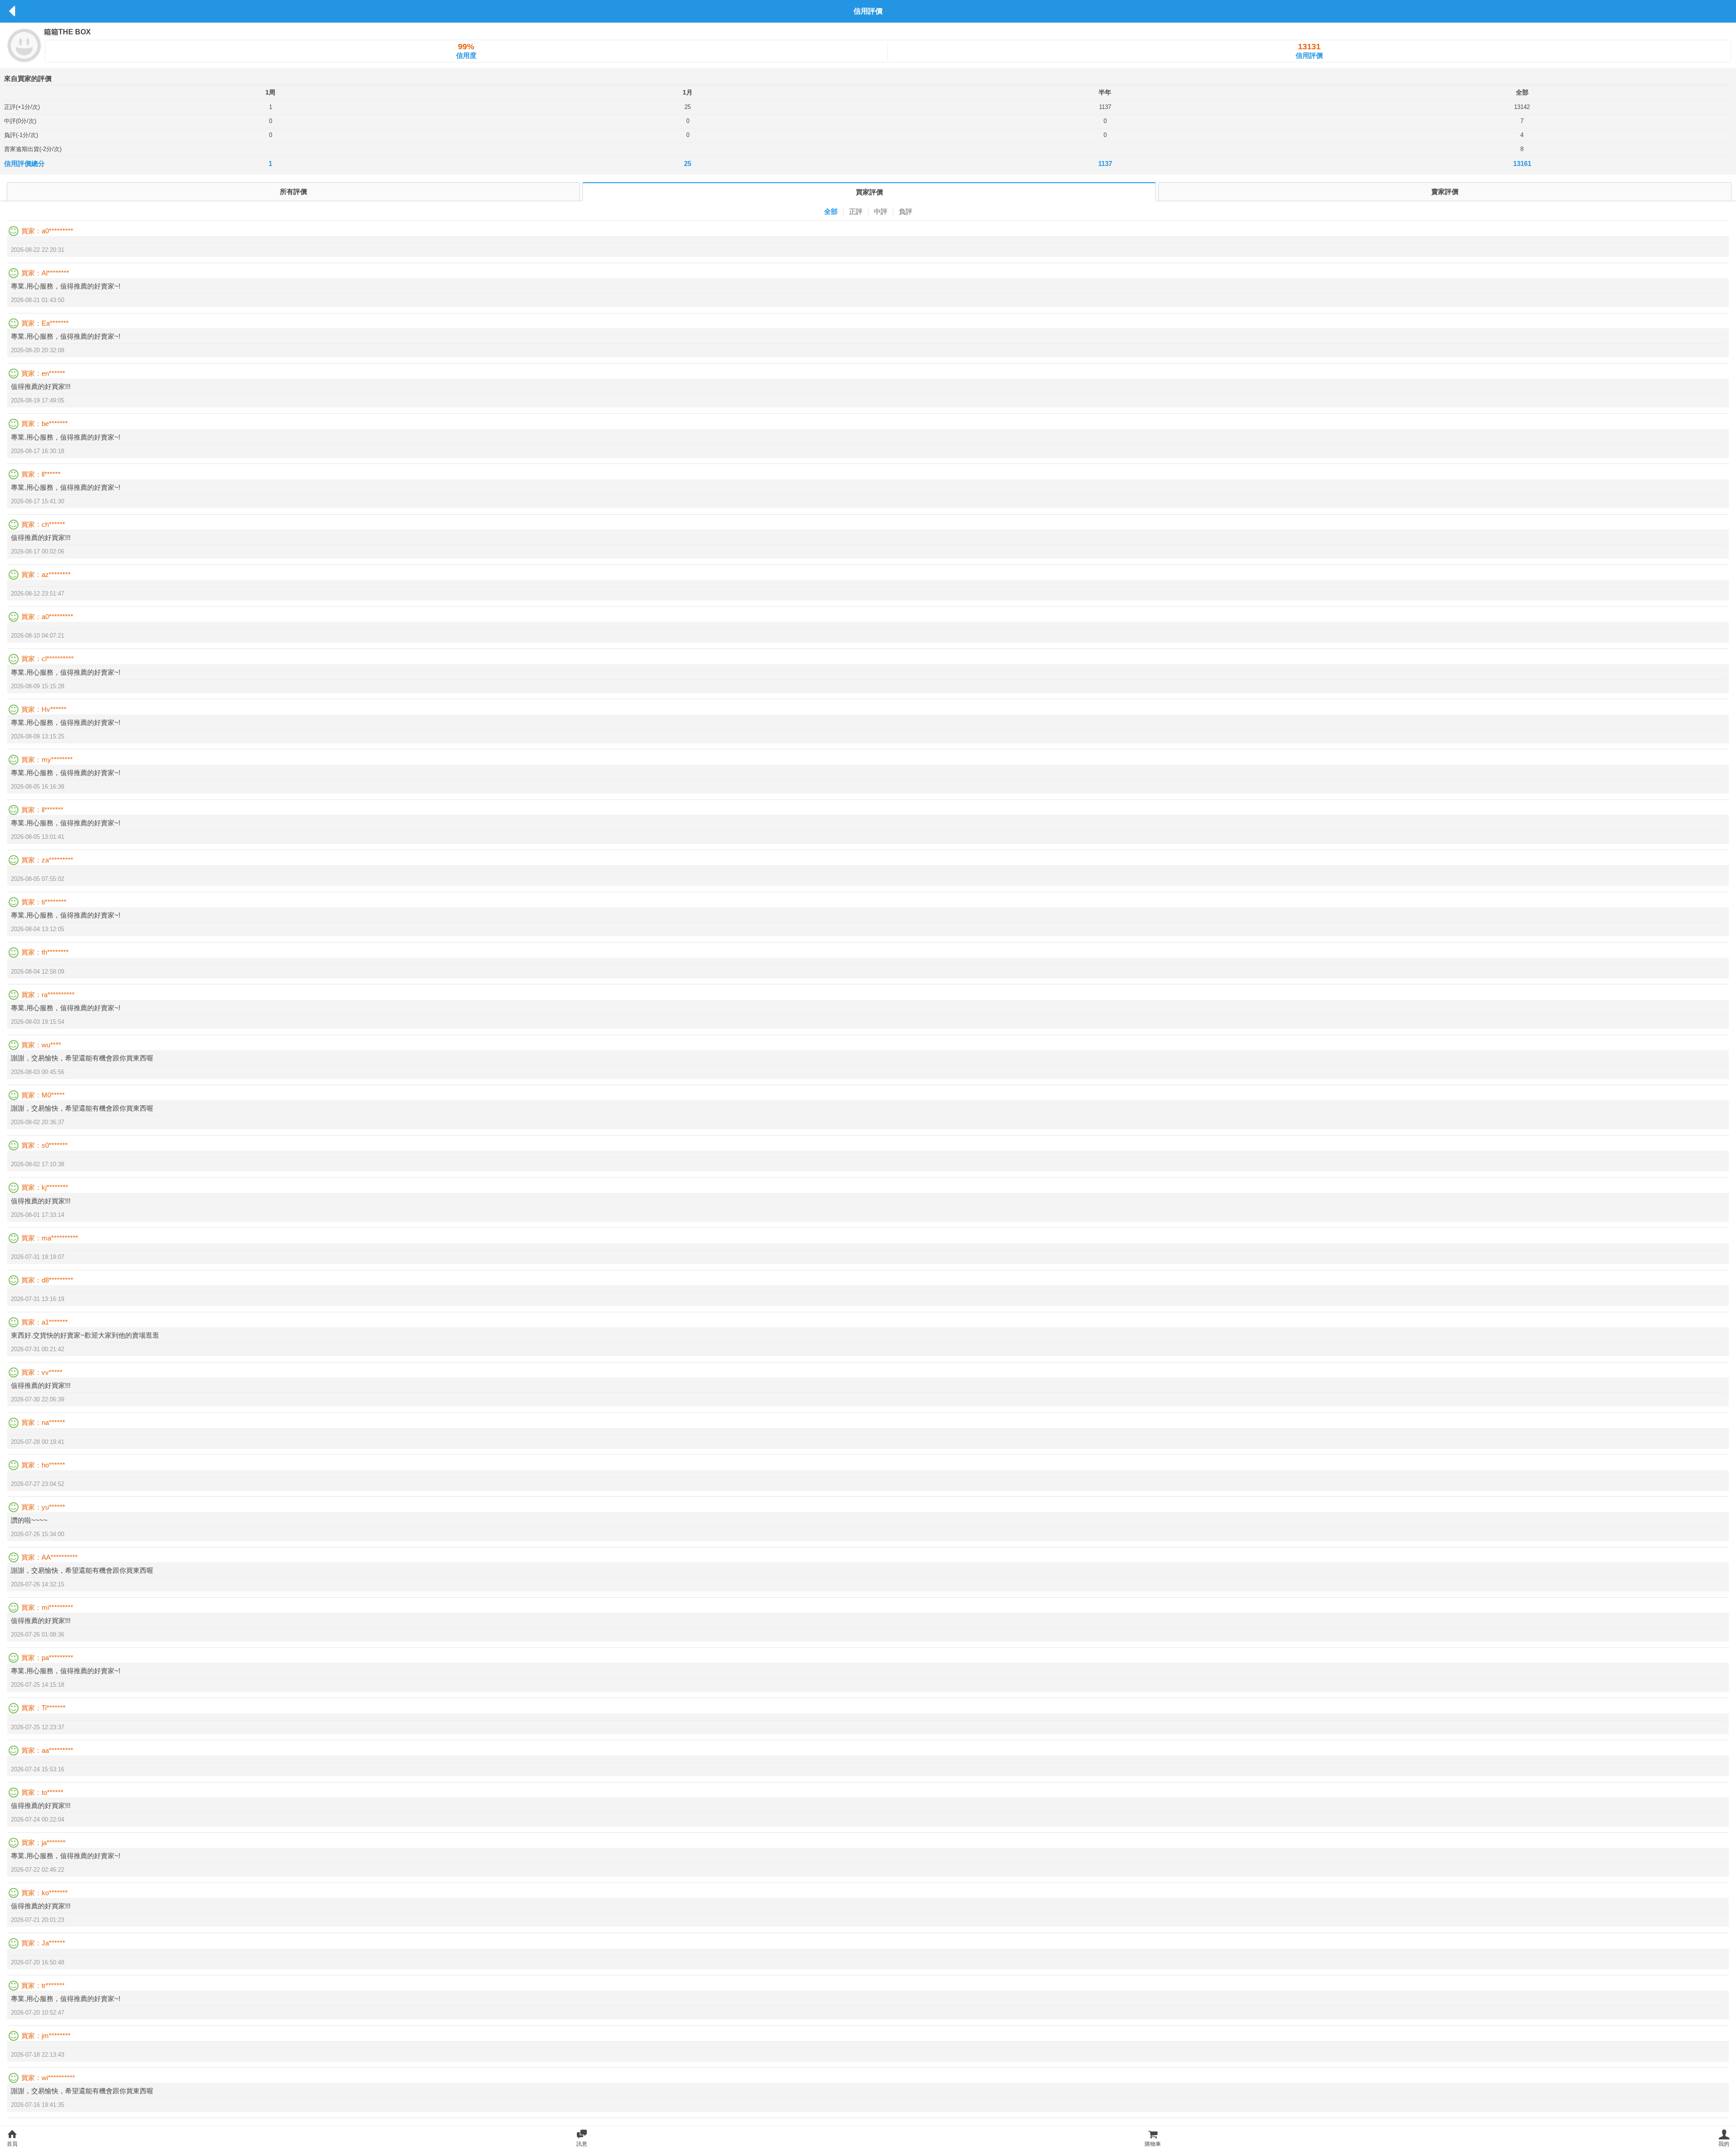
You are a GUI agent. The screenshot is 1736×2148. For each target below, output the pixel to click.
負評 (906, 211)
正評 (856, 211)
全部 (831, 211)
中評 (881, 211)
